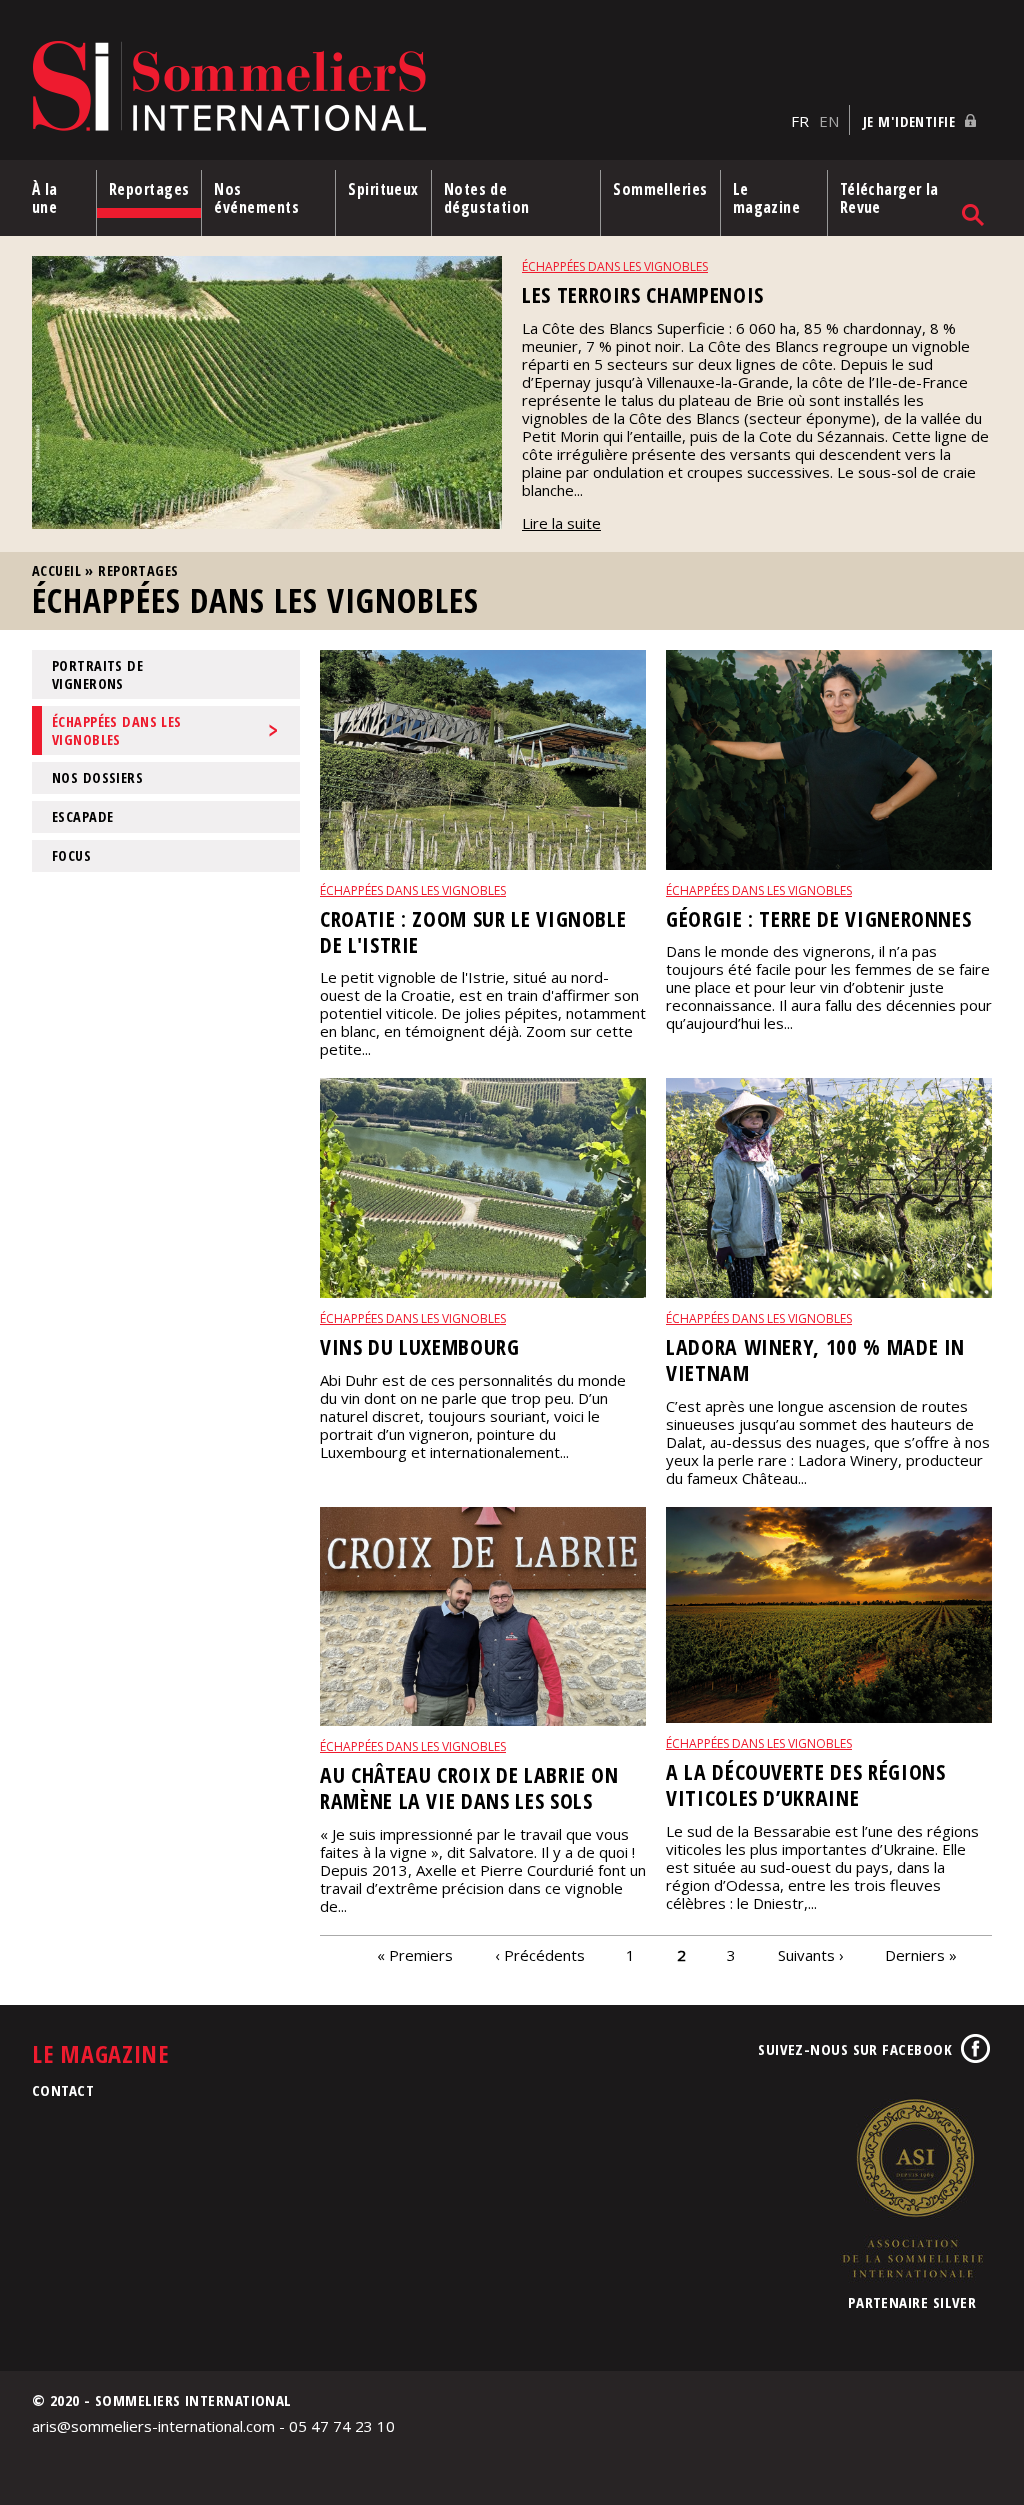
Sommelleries (660, 189)
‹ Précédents (540, 1955)
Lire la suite (561, 523)
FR (800, 121)
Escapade (82, 816)
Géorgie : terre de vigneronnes (818, 918)
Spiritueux (383, 189)
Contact (63, 2090)
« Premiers (415, 1955)
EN (829, 121)
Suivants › (811, 1955)
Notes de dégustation (487, 198)
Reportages (149, 189)
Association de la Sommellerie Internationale (912, 2188)
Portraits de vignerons (97, 674)
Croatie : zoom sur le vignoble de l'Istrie (473, 931)
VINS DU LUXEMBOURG (420, 1346)
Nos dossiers (97, 777)
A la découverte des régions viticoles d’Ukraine (806, 1784)
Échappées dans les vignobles (615, 266)
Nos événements (256, 198)
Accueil (56, 570)
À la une (45, 198)
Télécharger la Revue (889, 198)
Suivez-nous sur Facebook (855, 2049)
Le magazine (767, 198)
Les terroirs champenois (643, 294)
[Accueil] (406, 87)
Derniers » (921, 1955)
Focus (71, 855)
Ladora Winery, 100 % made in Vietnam (815, 1359)
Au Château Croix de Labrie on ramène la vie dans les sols (469, 1787)
